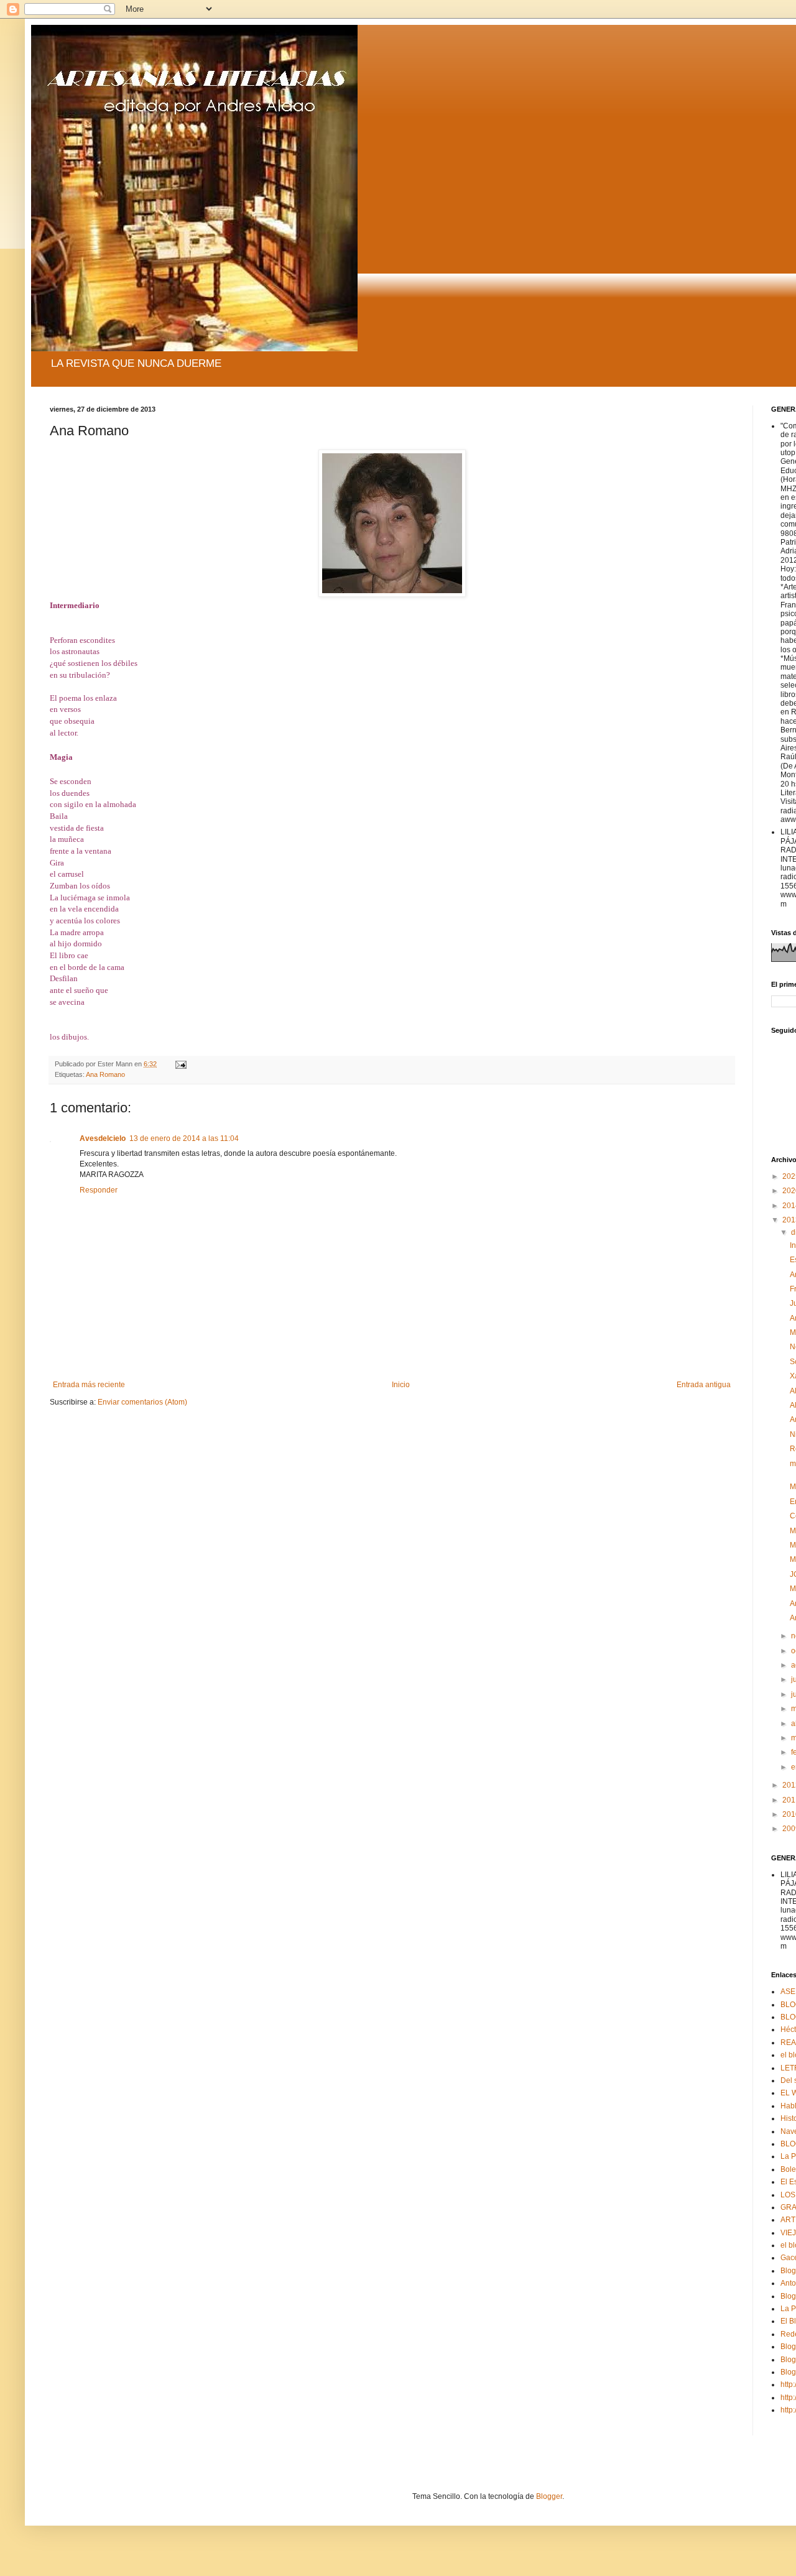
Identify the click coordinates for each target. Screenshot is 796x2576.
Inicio (401, 1385)
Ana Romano (105, 1074)
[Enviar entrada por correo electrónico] (180, 1064)
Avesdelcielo (103, 1138)
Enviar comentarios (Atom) (142, 1402)
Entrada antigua (704, 1385)
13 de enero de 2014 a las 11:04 (184, 1138)
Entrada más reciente (89, 1385)
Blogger (549, 2496)
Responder (99, 1190)
